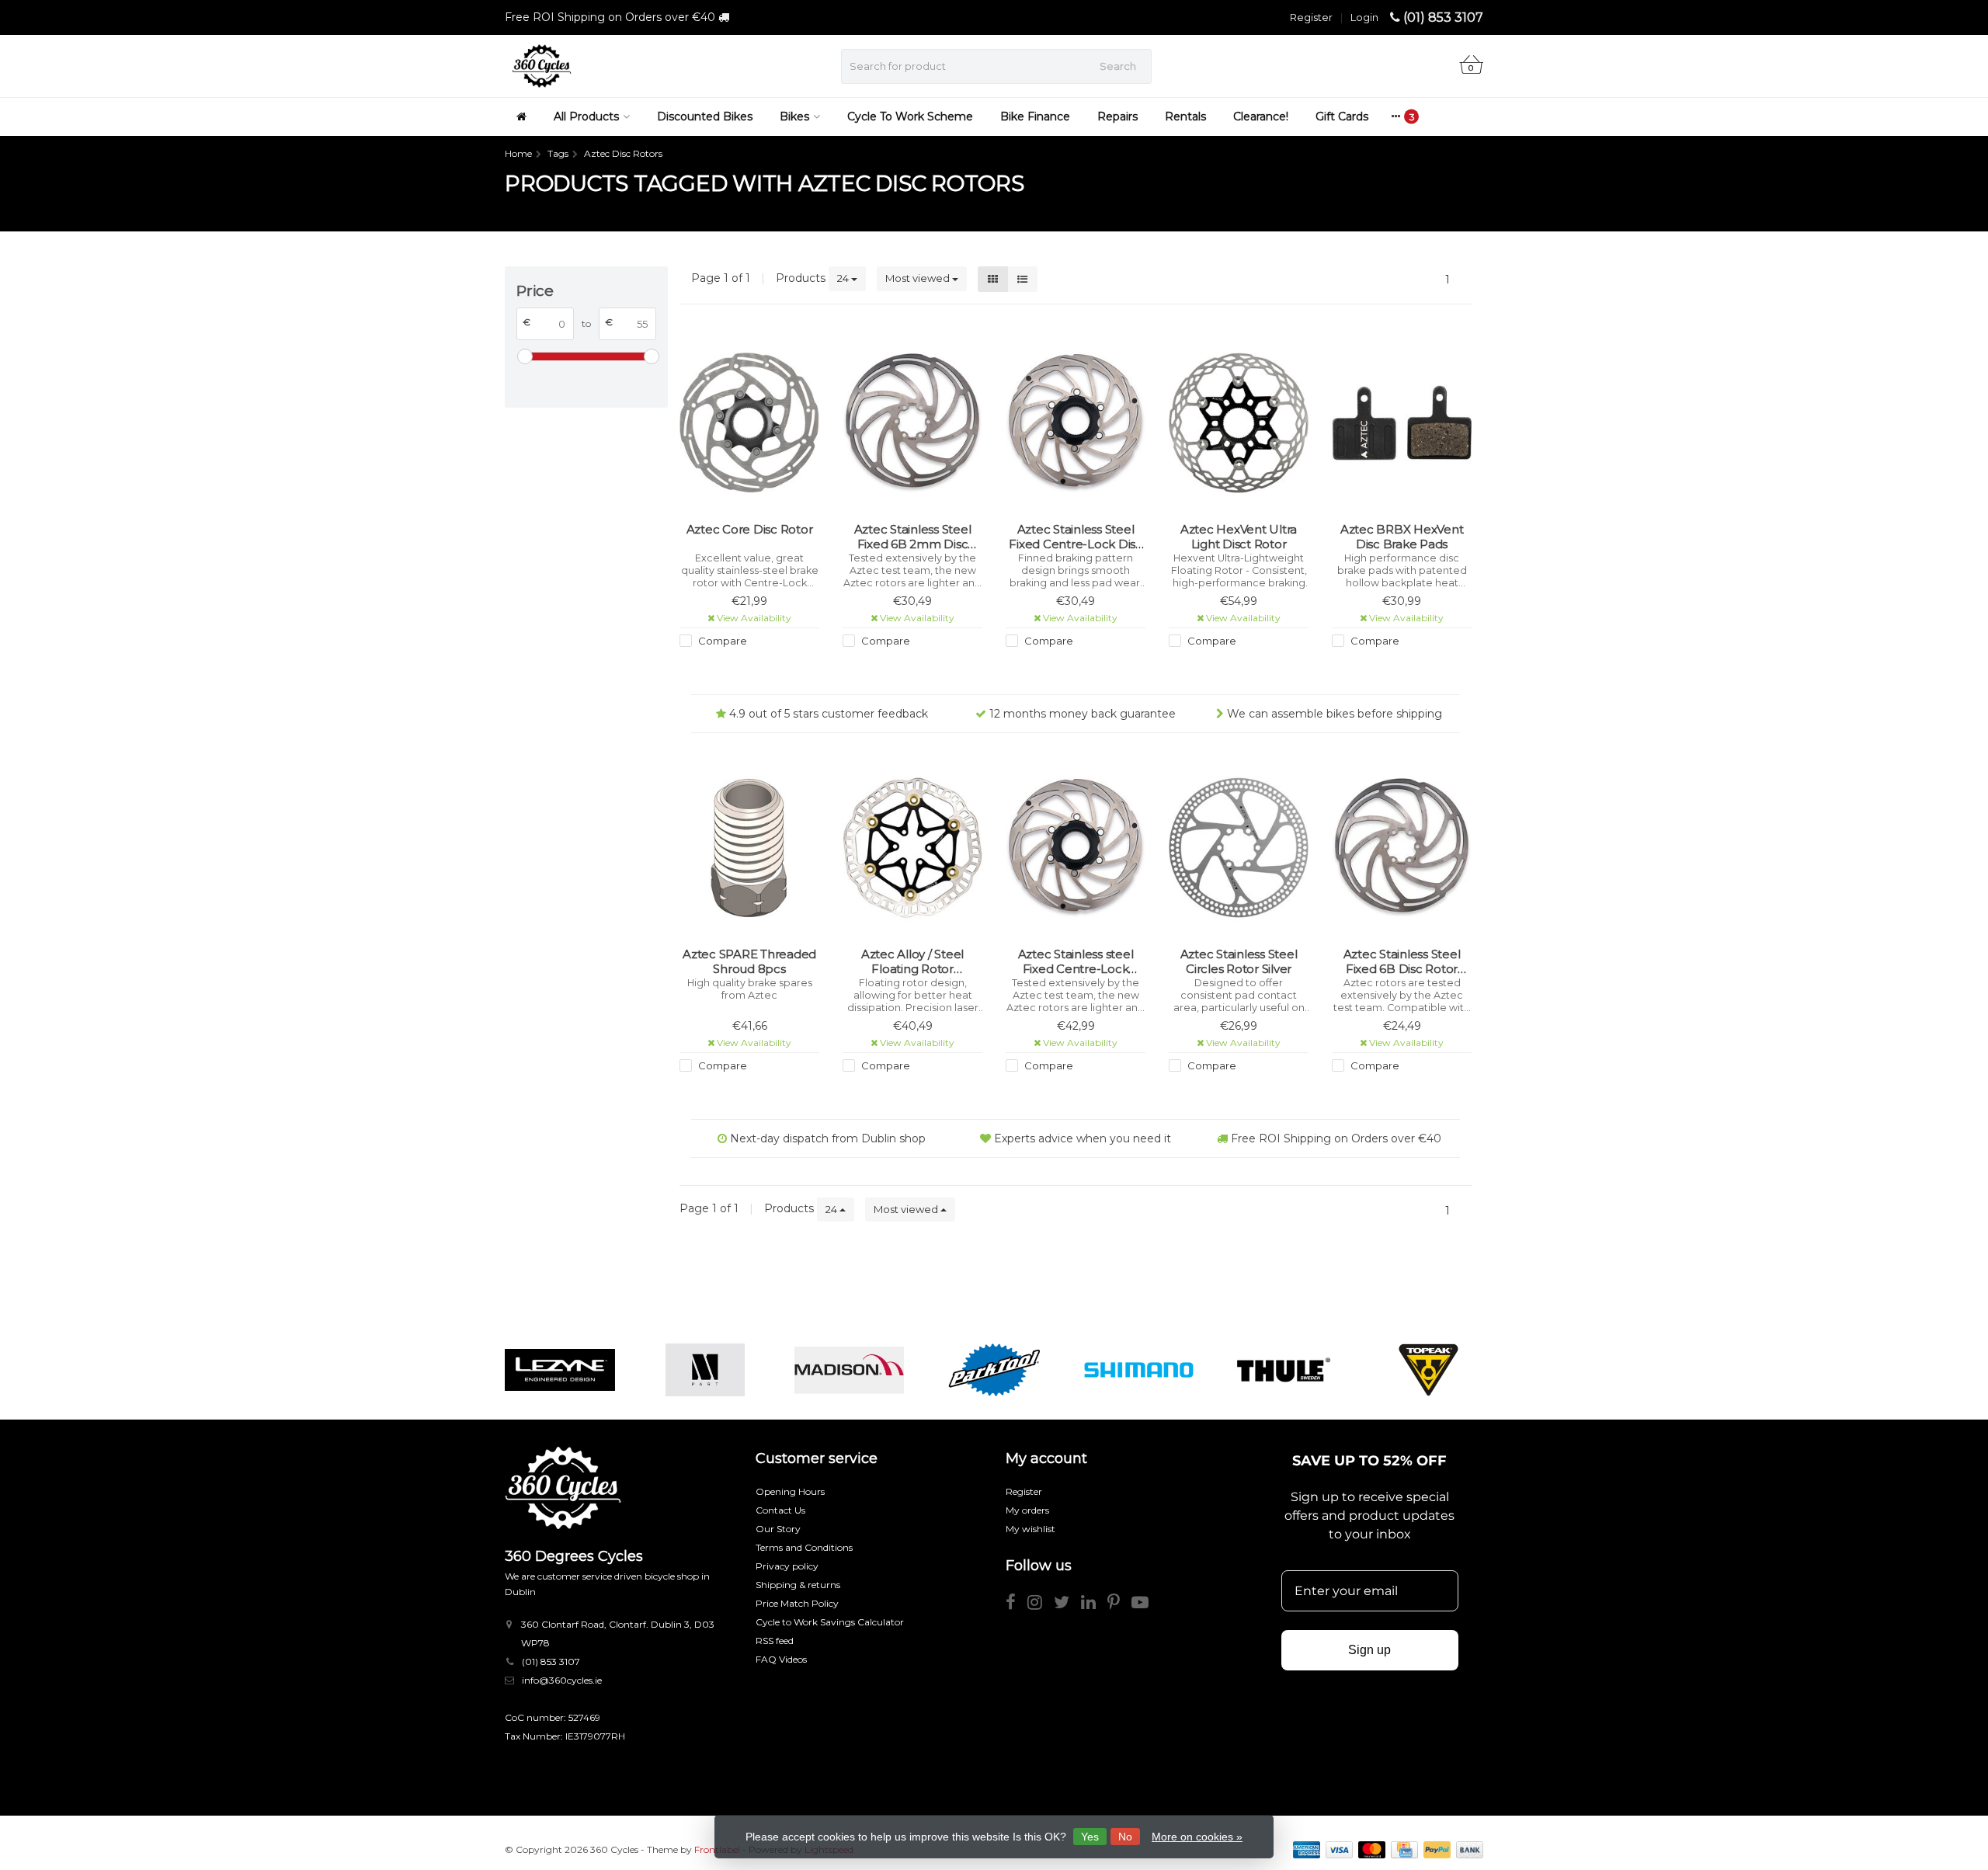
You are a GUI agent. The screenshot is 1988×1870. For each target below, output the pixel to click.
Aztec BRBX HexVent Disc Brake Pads (1402, 537)
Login (1364, 17)
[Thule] (1283, 1370)
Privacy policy (787, 1566)
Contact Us (780, 1510)
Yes (1090, 1837)
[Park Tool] (994, 1370)
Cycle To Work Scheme (910, 116)
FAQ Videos (781, 1659)
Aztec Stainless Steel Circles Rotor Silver (1239, 962)
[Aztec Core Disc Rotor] (749, 423)
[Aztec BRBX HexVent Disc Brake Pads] (1402, 423)
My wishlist (1030, 1529)
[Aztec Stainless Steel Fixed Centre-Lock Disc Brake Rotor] (1076, 423)
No (1125, 1837)
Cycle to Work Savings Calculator (830, 1622)
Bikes (794, 116)
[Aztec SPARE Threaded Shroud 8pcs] (749, 848)
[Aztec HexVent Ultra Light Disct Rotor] (1239, 423)
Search (1118, 66)
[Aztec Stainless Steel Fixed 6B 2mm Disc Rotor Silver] (912, 423)
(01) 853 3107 (1443, 17)
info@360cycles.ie (562, 1680)
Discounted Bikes (705, 116)
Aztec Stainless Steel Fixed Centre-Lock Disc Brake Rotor (1076, 537)
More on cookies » (1197, 1837)
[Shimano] (1139, 1370)
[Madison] (849, 1370)
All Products (586, 116)
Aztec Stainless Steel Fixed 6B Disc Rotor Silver (1402, 962)
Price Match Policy (797, 1603)
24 (844, 278)
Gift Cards (1342, 116)
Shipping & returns (798, 1585)
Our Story (778, 1529)
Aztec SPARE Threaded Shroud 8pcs (749, 962)
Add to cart (742, 669)
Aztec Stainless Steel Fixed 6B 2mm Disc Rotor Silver (913, 537)
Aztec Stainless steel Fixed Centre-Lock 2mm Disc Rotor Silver (1076, 962)
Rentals (1185, 116)
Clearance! (1261, 116)
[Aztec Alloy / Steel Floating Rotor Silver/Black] (912, 848)
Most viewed (919, 278)
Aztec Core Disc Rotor (750, 529)
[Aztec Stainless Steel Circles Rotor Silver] (1239, 848)
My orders (1027, 1510)
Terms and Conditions (804, 1547)
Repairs (1117, 116)
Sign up (1369, 1650)
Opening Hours (790, 1491)
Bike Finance (1035, 116)
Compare (721, 641)
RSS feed (775, 1641)
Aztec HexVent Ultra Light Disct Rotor (1239, 537)
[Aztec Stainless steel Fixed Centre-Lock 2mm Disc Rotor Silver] (1076, 848)
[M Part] (705, 1370)
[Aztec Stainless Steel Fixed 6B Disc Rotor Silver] (1402, 848)
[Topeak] (1428, 1370)
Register (1311, 17)
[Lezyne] (560, 1370)
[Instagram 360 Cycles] (1041, 1605)
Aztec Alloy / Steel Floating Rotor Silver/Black (912, 962)
